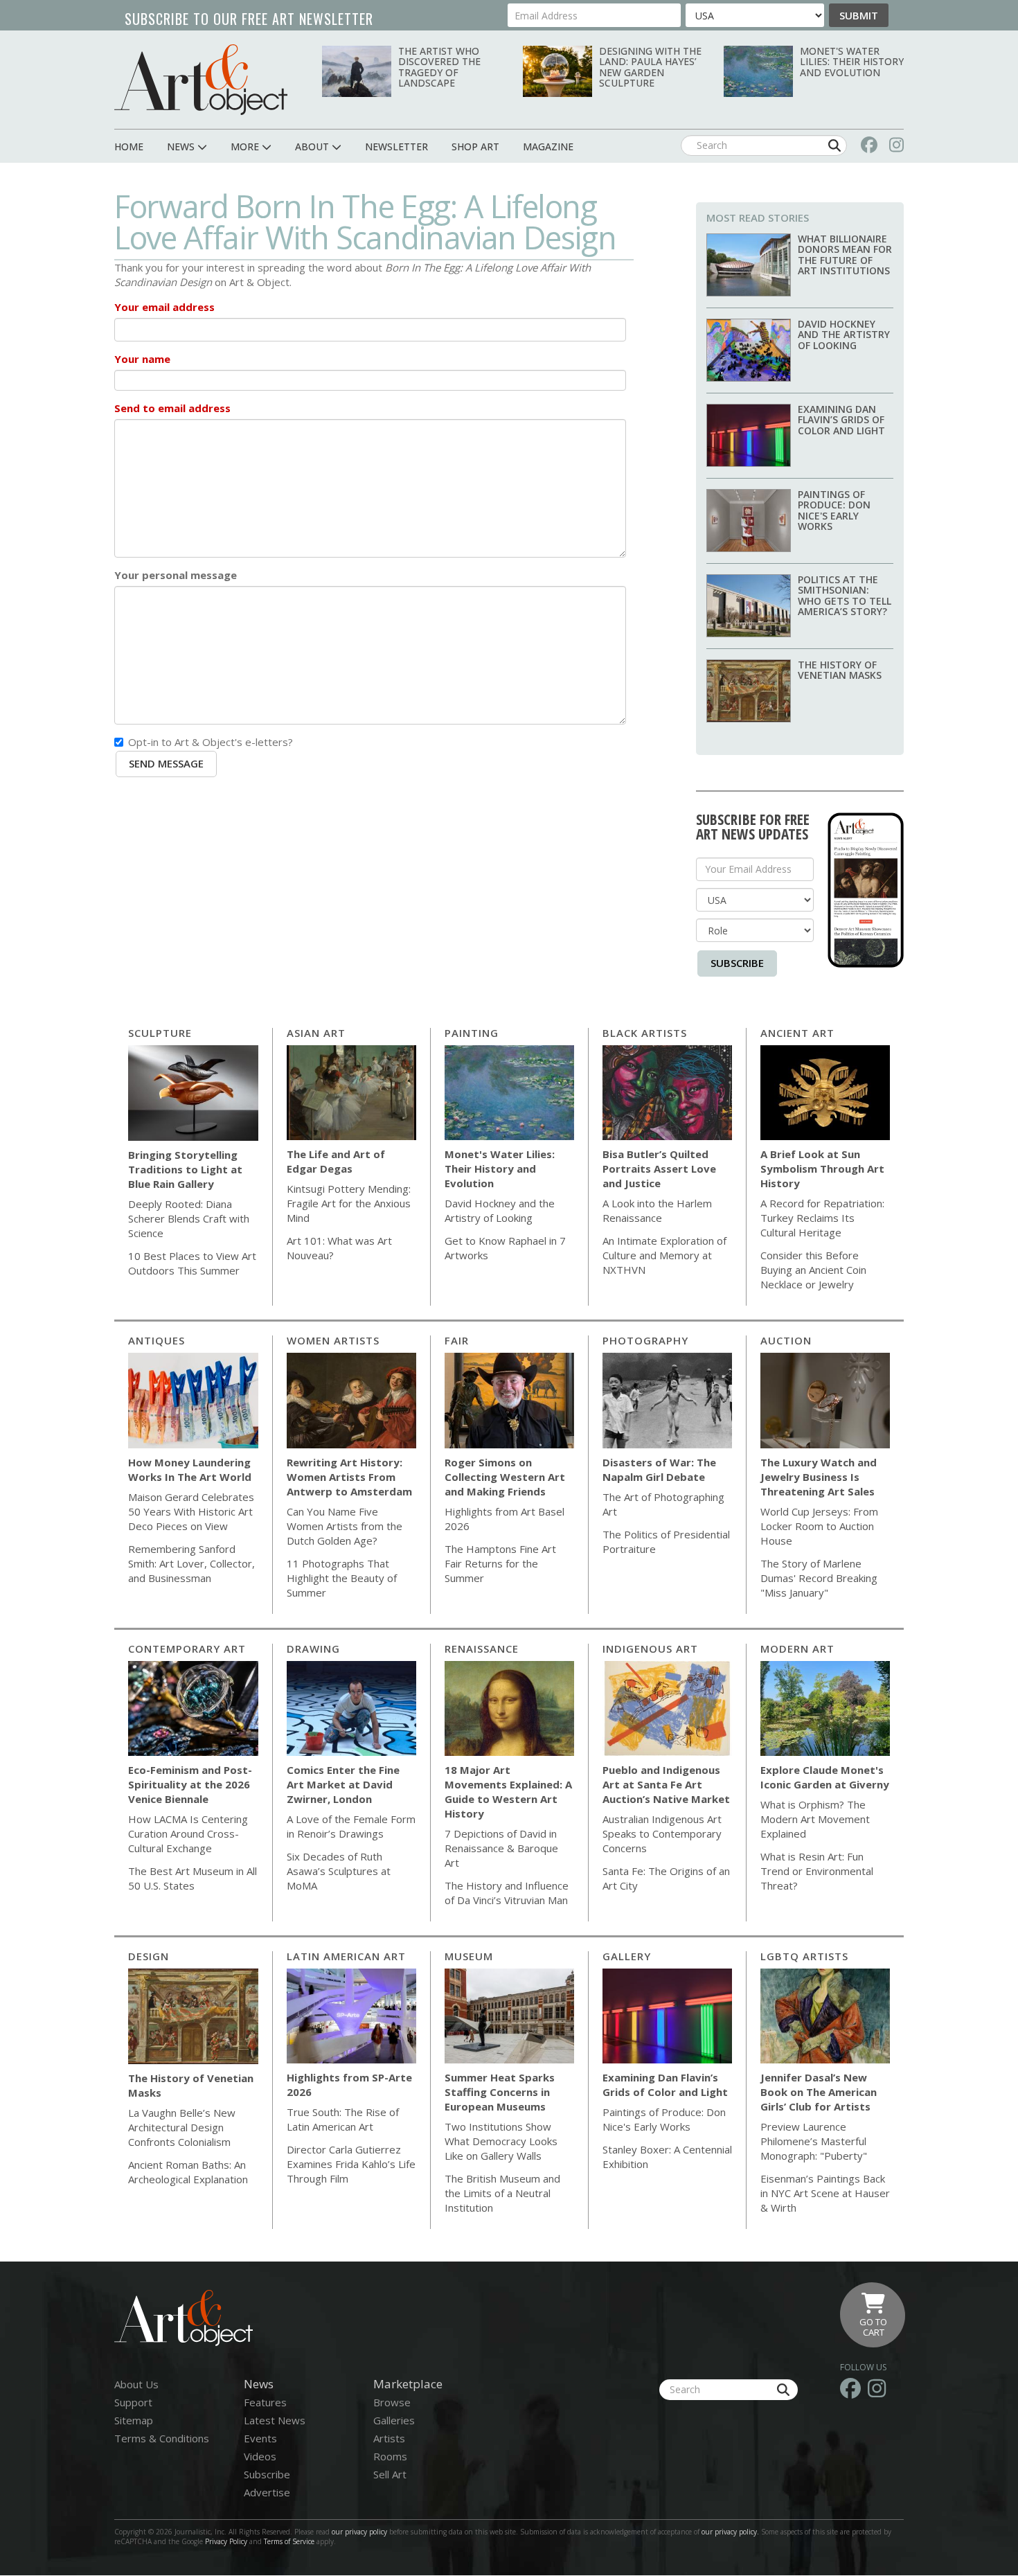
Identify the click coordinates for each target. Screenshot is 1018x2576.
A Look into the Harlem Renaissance (657, 1210)
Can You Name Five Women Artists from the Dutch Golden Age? (345, 1526)
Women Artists (333, 1340)
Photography (645, 1340)
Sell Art (390, 2474)
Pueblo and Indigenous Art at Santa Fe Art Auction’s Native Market (666, 1784)
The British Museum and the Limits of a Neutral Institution (502, 2193)
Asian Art (316, 1033)
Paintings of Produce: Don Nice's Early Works (834, 510)
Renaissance (482, 1649)
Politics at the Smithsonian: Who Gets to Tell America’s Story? (845, 595)
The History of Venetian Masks (840, 670)
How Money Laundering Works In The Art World (190, 1469)
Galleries (394, 2420)
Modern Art (797, 1649)
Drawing (313, 1649)
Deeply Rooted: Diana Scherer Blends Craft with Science (189, 1218)
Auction (786, 1340)
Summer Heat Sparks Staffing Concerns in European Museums (500, 2092)
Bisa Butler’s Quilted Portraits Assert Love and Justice (659, 1169)
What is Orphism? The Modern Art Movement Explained (815, 1819)
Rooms (390, 2456)
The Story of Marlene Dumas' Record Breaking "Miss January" (819, 1578)
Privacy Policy (226, 2541)
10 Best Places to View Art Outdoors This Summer (192, 1263)
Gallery (627, 1956)
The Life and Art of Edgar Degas (336, 1161)
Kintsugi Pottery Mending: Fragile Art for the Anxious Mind (349, 1203)
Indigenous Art (650, 1649)
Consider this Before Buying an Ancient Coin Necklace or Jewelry (813, 1270)
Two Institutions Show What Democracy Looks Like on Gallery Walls (501, 2141)
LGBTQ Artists (804, 1956)
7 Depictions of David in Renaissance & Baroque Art (501, 1848)
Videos (260, 2456)
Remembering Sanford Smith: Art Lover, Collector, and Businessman (191, 1563)
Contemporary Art (187, 1649)
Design (149, 1956)
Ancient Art (797, 1033)
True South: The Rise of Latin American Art (343, 2119)
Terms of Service (289, 2541)
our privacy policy (359, 2532)
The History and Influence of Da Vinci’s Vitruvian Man (507, 1893)
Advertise (267, 2492)
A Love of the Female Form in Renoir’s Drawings (351, 1826)
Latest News (275, 2420)
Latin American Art (346, 1956)
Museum (469, 1956)
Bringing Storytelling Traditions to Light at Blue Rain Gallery (185, 1169)
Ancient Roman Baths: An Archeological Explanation (188, 2172)
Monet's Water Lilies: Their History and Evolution (852, 62)
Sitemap (134, 2420)
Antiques (157, 1340)
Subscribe (737, 963)
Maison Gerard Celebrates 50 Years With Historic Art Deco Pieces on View (191, 1511)
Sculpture (160, 1033)
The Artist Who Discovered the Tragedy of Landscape (439, 67)
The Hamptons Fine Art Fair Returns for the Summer (500, 1563)
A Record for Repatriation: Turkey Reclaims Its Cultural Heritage (822, 1218)
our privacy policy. (731, 2532)
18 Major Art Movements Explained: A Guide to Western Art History (508, 1792)
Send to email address (172, 408)
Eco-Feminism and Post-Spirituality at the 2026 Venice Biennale (190, 1784)
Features (265, 2402)
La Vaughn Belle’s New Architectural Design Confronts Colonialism (182, 2127)
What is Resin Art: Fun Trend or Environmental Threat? (817, 1871)
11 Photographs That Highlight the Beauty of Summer (342, 1578)
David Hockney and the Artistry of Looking (844, 335)
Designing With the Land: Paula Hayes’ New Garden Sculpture (650, 67)
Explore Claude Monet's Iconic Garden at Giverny (825, 1777)
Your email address (164, 307)
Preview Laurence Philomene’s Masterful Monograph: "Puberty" (814, 2141)
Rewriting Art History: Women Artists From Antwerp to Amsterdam (349, 1477)
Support (133, 2402)
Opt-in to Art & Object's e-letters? (211, 742)
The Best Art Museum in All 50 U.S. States (193, 1878)
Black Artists (645, 1033)
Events (260, 2438)
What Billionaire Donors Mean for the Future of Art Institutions (845, 255)
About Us (136, 2384)
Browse (392, 2402)
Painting (472, 1033)
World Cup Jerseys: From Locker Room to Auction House (819, 1526)
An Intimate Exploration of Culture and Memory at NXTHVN (664, 1255)
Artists (389, 2438)
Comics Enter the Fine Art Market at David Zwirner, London (343, 1784)
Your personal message (176, 575)
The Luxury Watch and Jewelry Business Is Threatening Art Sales (819, 1477)
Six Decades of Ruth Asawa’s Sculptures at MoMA (339, 1871)
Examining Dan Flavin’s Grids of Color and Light (841, 420)
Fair (457, 1340)
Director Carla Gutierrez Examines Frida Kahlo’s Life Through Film (351, 2164)
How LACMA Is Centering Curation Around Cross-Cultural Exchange (188, 1833)
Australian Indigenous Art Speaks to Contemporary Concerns (662, 1833)
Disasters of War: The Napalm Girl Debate (659, 1469)
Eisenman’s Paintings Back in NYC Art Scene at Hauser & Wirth (825, 2193)
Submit (859, 15)
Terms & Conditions (162, 2438)
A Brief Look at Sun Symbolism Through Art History (822, 1169)
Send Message (166, 763)
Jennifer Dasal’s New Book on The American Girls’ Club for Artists (819, 2092)
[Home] (201, 79)
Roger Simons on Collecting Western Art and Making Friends (505, 1477)
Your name (142, 359)
